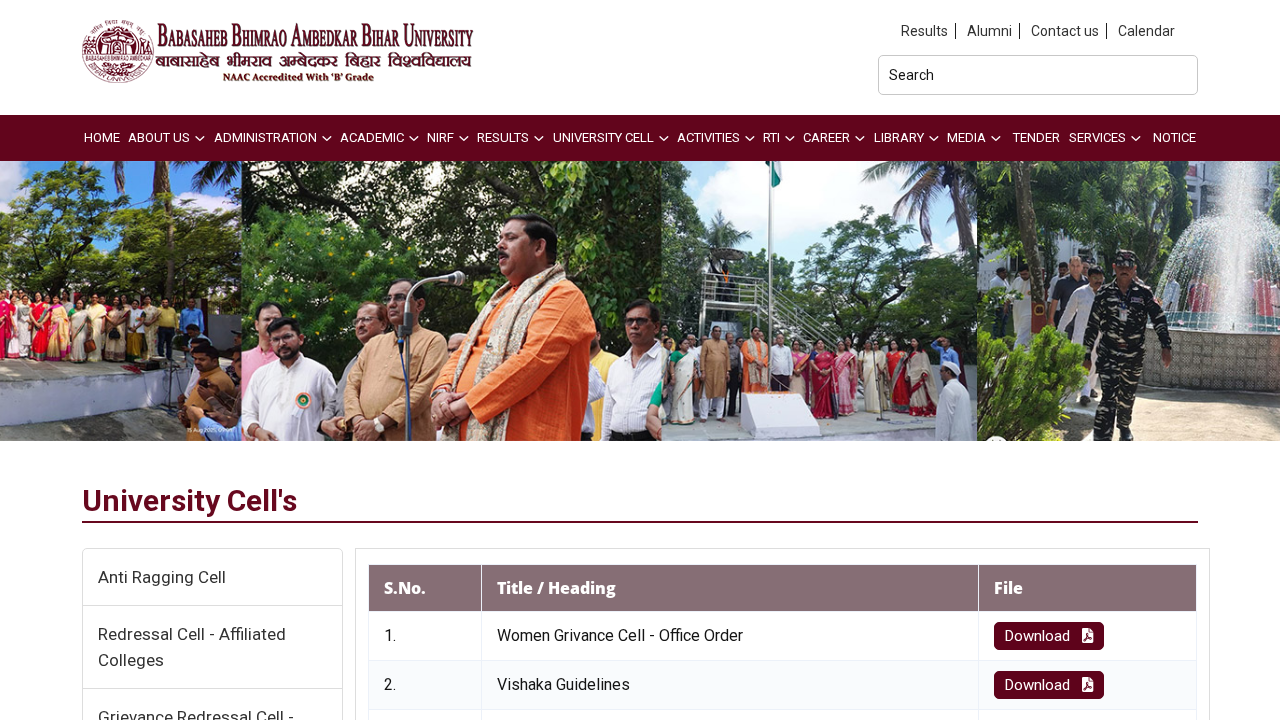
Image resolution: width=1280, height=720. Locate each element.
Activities (708, 137)
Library (899, 137)
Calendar (1146, 31)
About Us (159, 137)
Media (966, 137)
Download (1039, 636)
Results (924, 31)
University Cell (603, 137)
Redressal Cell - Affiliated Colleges (192, 647)
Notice (1174, 137)
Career (826, 137)
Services (1097, 137)
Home (102, 137)
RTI (771, 137)
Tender (1036, 137)
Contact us (1065, 31)
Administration (265, 137)
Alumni (989, 31)
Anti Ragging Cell (162, 577)
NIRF (440, 137)
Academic (372, 137)
